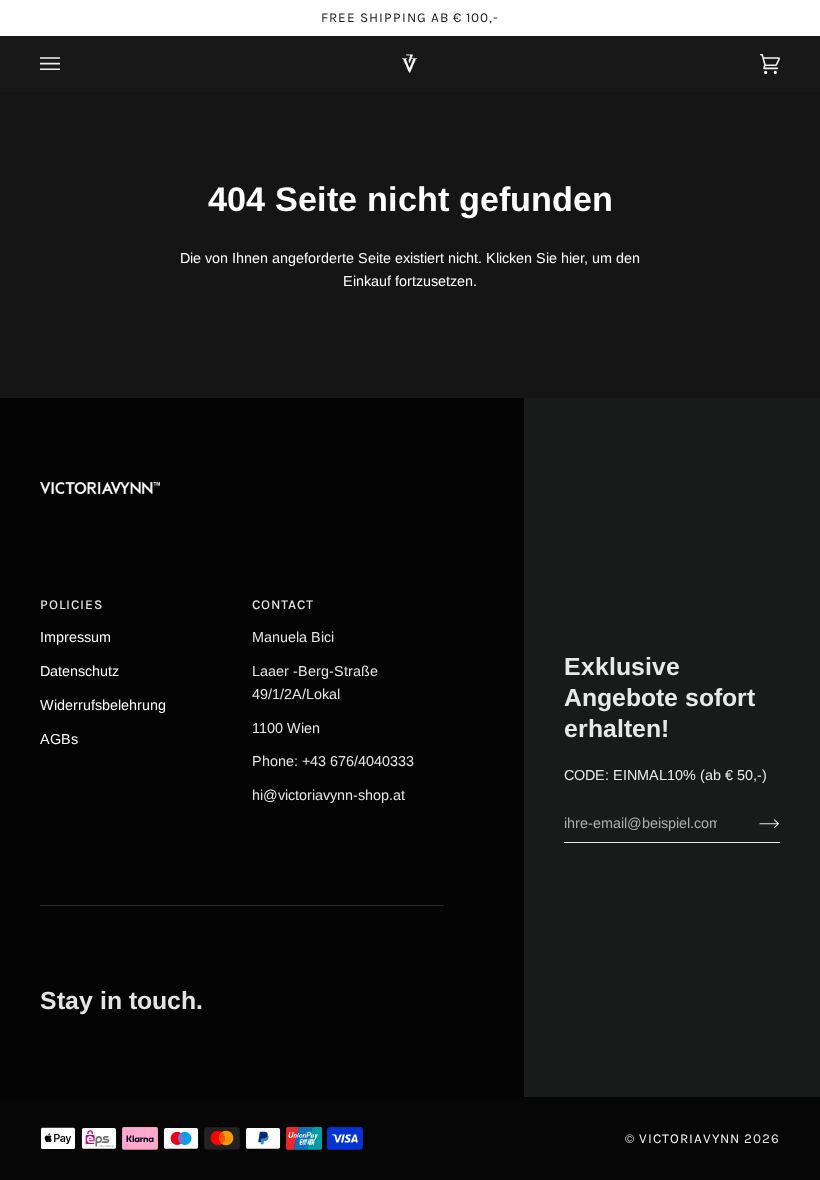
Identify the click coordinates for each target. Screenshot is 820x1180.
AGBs (59, 739)
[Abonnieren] (753, 823)
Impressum (75, 637)
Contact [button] (283, 604)
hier (572, 258)
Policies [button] (71, 604)
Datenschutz (79, 671)
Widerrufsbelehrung (103, 705)
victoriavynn (689, 1138)
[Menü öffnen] (70, 63)
